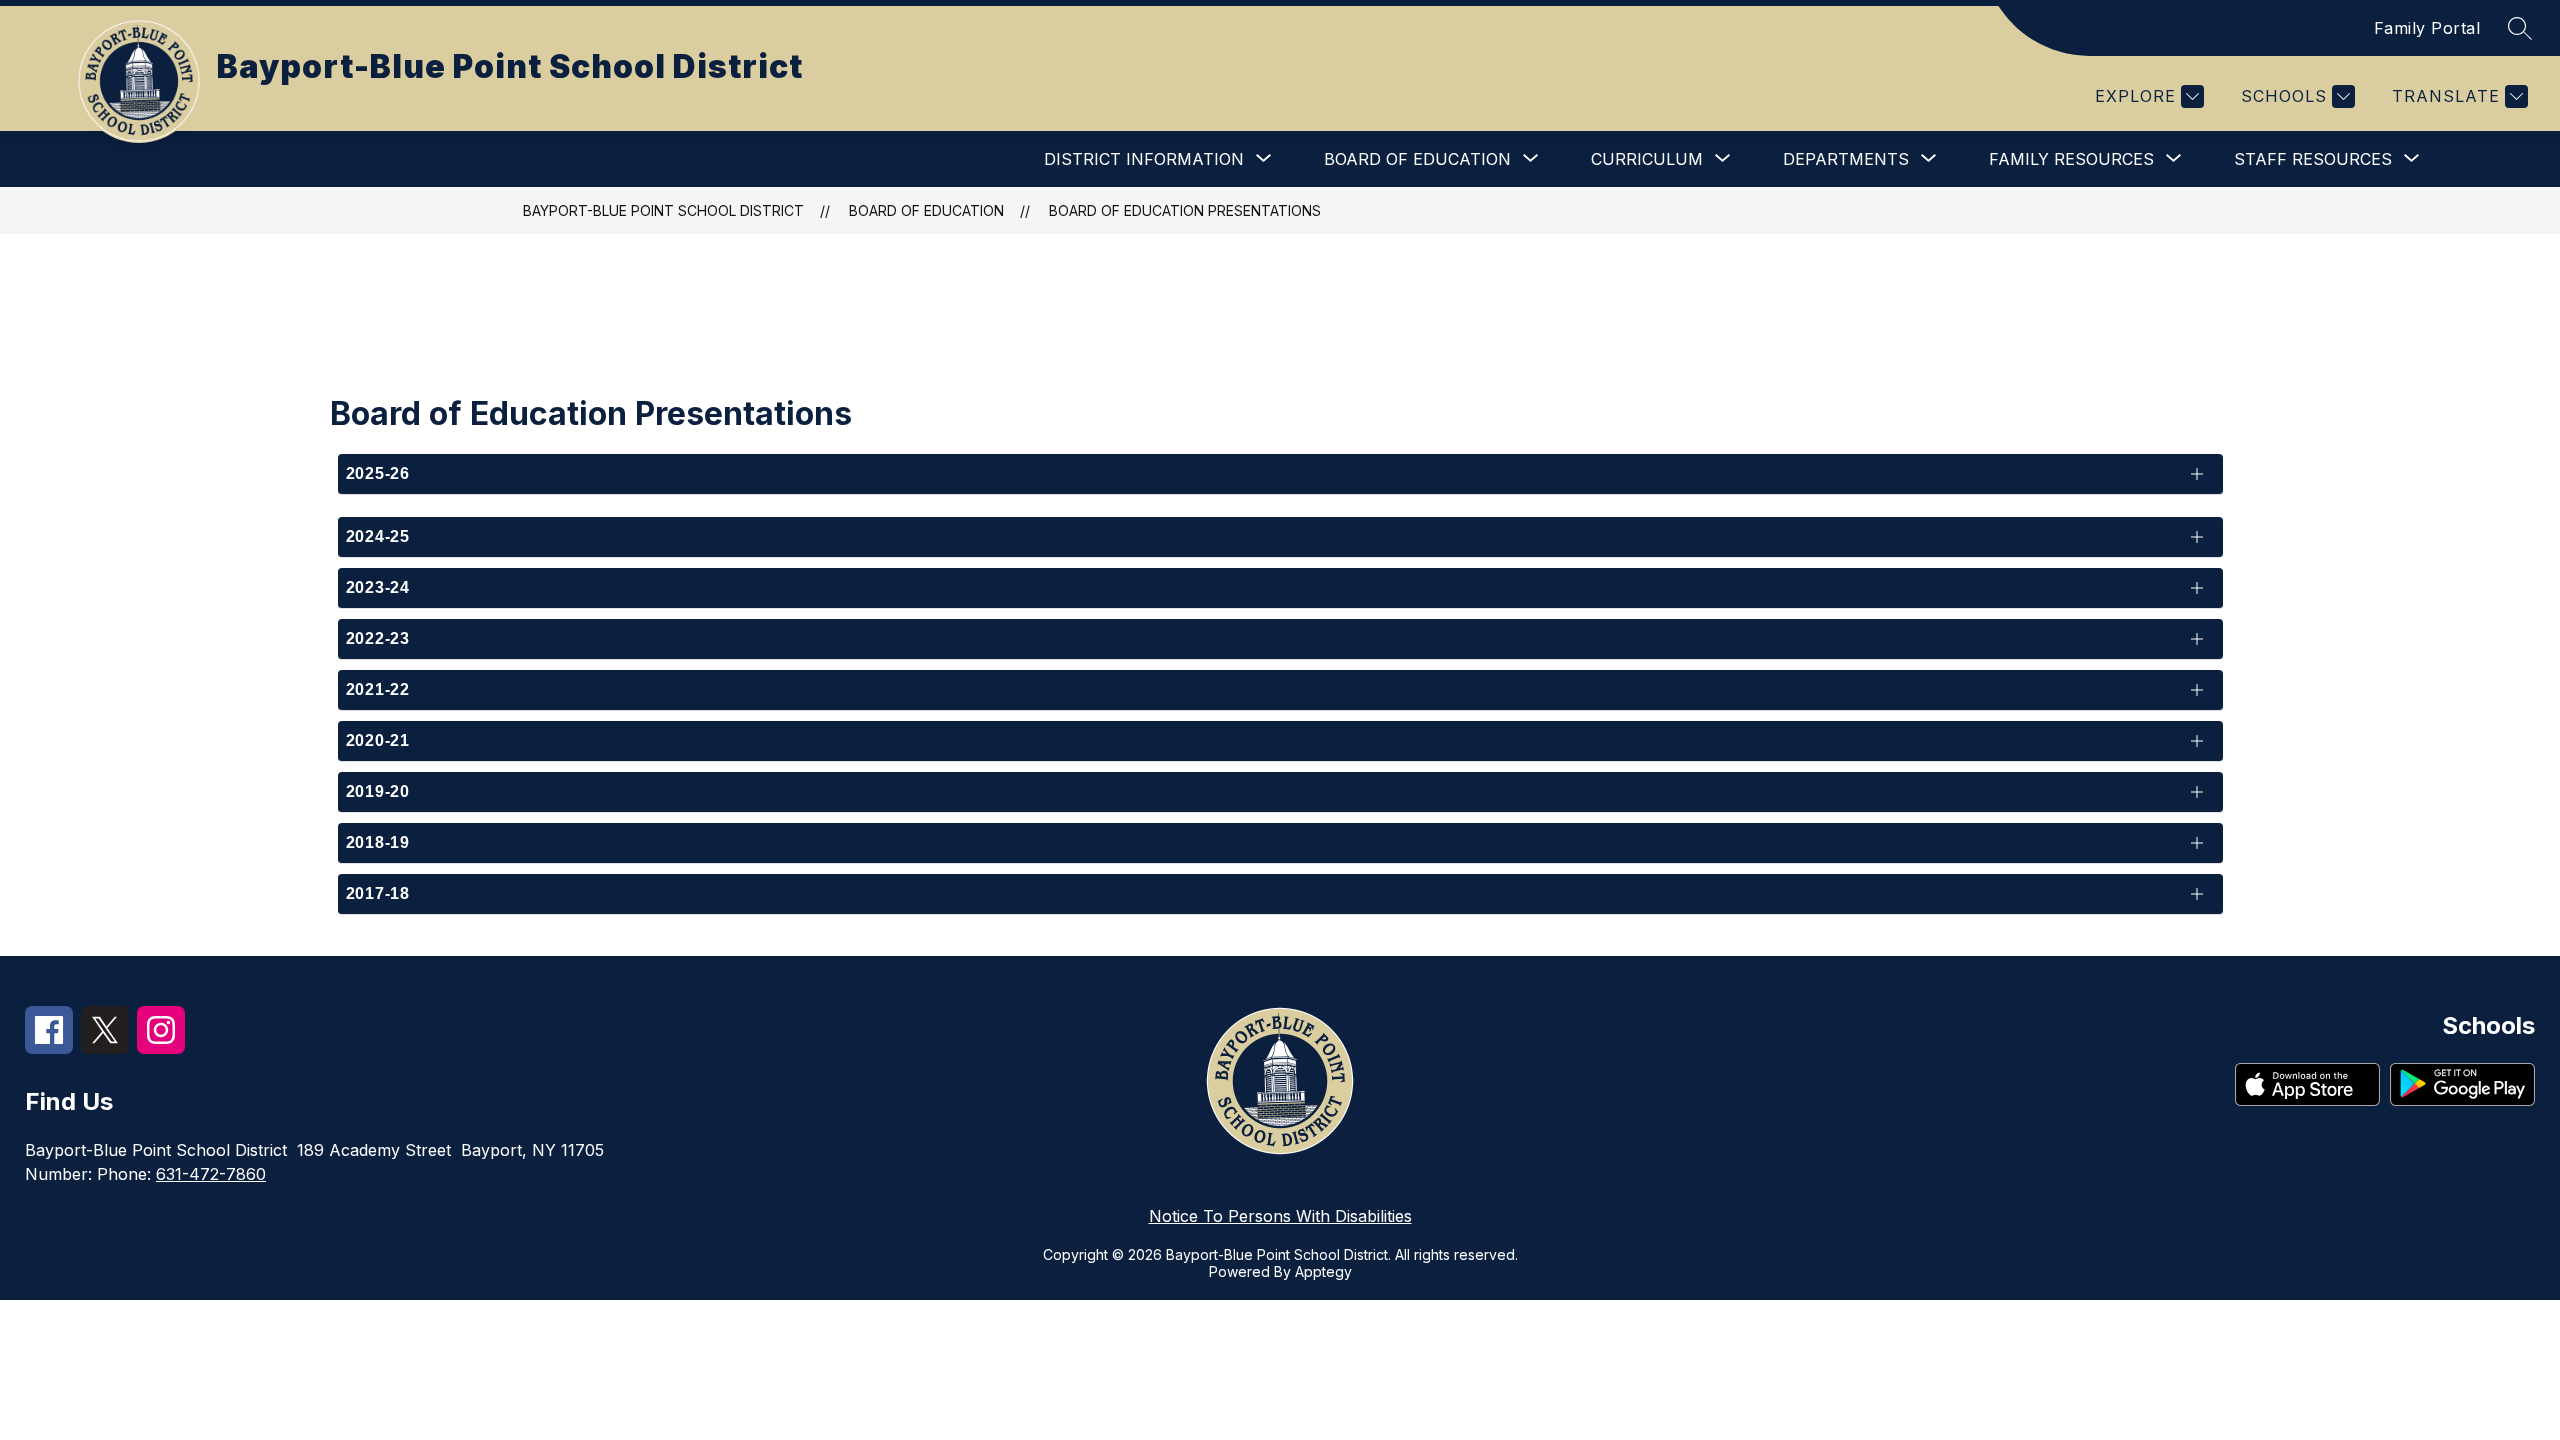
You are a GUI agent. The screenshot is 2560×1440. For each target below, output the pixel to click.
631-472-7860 (211, 1174)
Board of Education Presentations (1185, 210)
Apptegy (1323, 1271)
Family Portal (2427, 28)
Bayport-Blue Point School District (663, 210)
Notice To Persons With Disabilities (1280, 1216)
